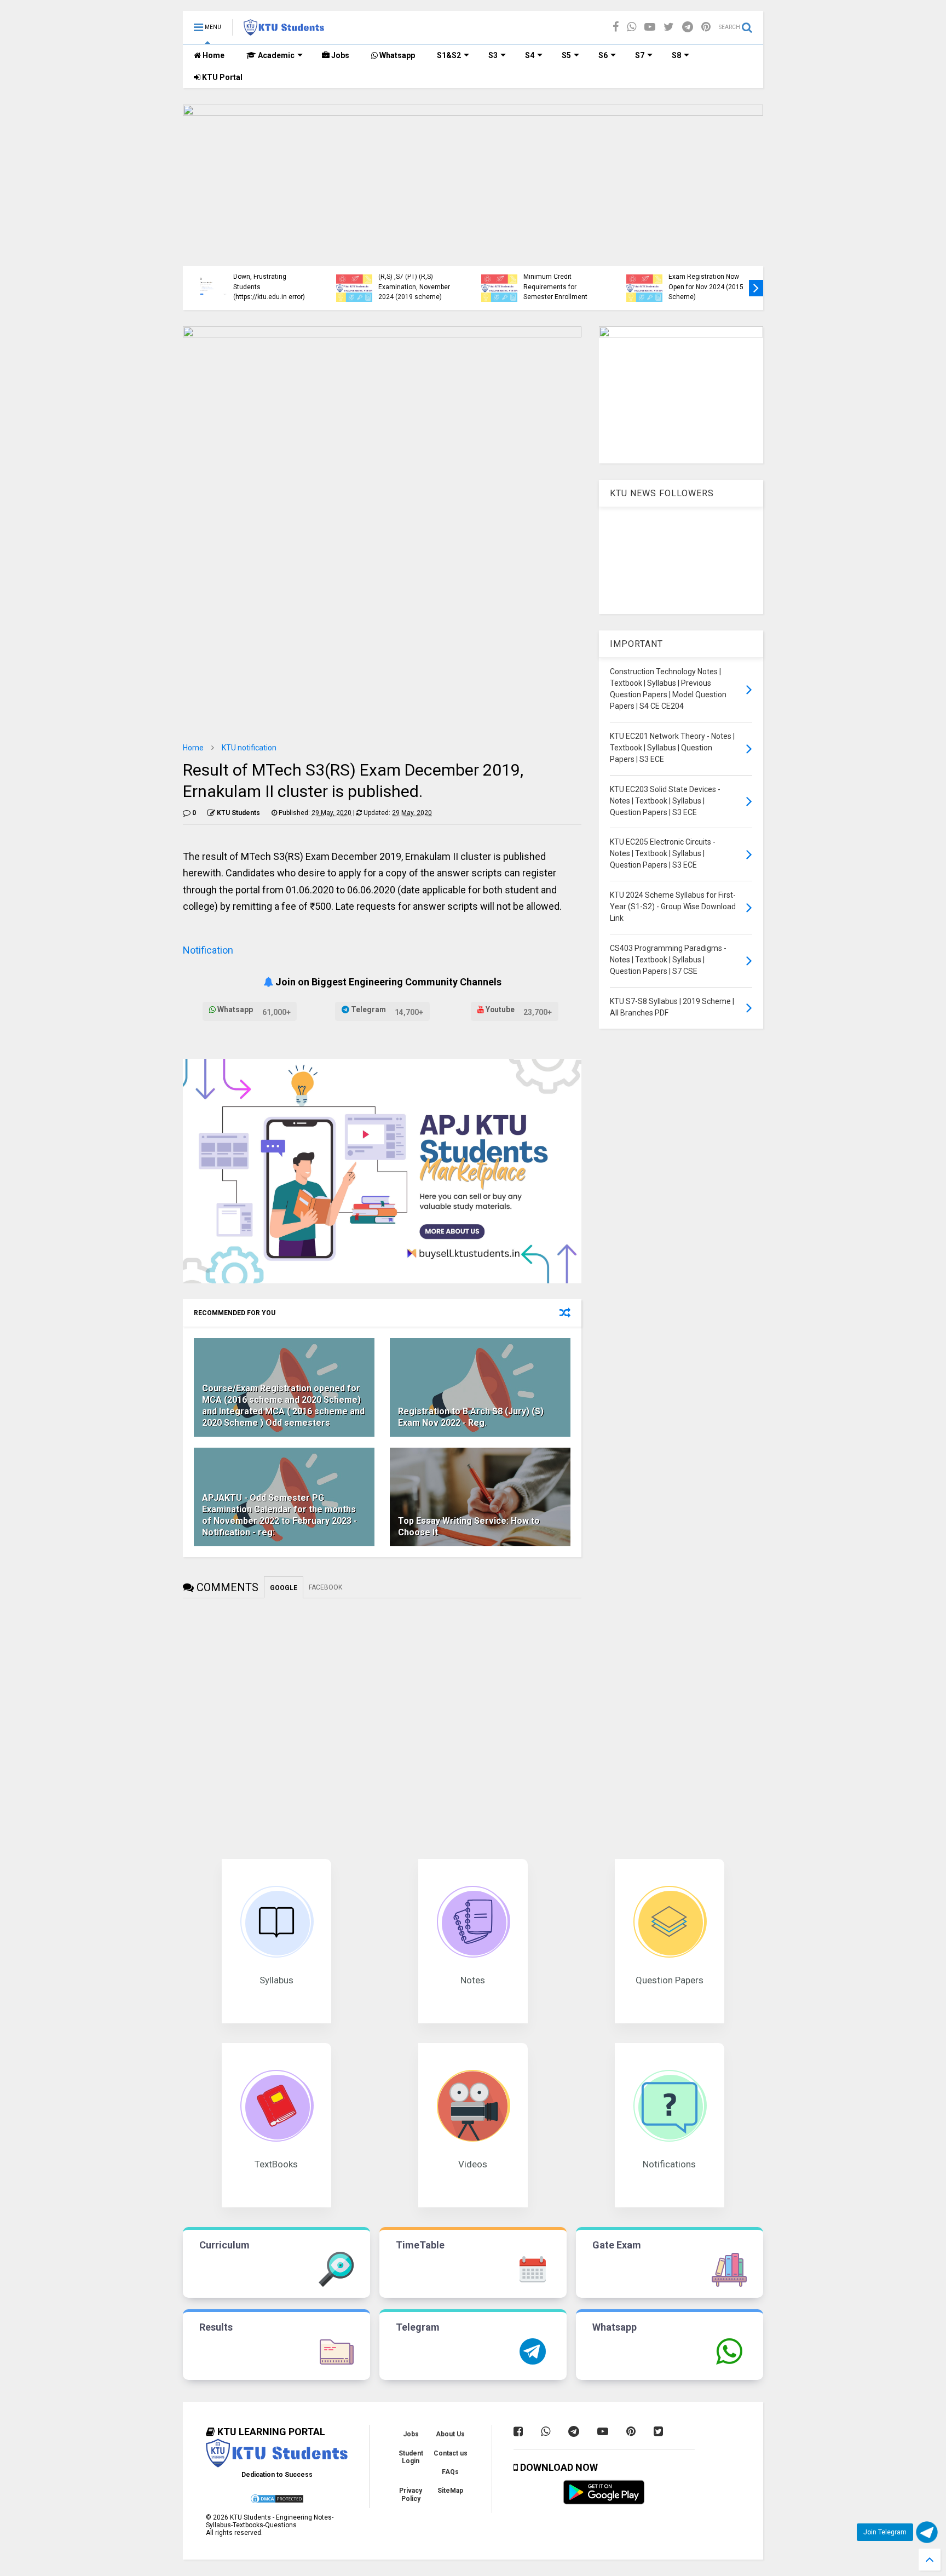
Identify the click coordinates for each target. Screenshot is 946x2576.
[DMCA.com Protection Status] (277, 2502)
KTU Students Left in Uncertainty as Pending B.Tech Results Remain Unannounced (704, 282)
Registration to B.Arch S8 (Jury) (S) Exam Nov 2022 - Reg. (471, 1417)
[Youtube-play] (650, 27)
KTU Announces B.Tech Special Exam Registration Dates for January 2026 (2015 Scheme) (559, 277)
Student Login (411, 2457)
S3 (493, 55)
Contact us (451, 2453)
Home (213, 55)
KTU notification (249, 748)
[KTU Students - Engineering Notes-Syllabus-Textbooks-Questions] (284, 31)
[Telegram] (688, 27)
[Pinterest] (706, 27)
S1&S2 (449, 55)
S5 (566, 55)
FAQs (450, 2472)
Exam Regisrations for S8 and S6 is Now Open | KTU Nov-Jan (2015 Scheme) (272, 287)
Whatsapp (396, 55)
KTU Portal (221, 77)
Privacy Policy (411, 2494)
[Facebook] (616, 27)
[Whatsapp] (631, 27)
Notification (208, 950)
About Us (450, 2434)
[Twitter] (669, 27)
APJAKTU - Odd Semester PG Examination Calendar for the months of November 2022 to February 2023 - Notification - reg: (279, 1515)
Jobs (339, 55)
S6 (603, 55)
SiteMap (450, 2491)
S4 (530, 55)
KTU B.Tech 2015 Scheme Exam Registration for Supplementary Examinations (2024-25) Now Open (417, 277)
